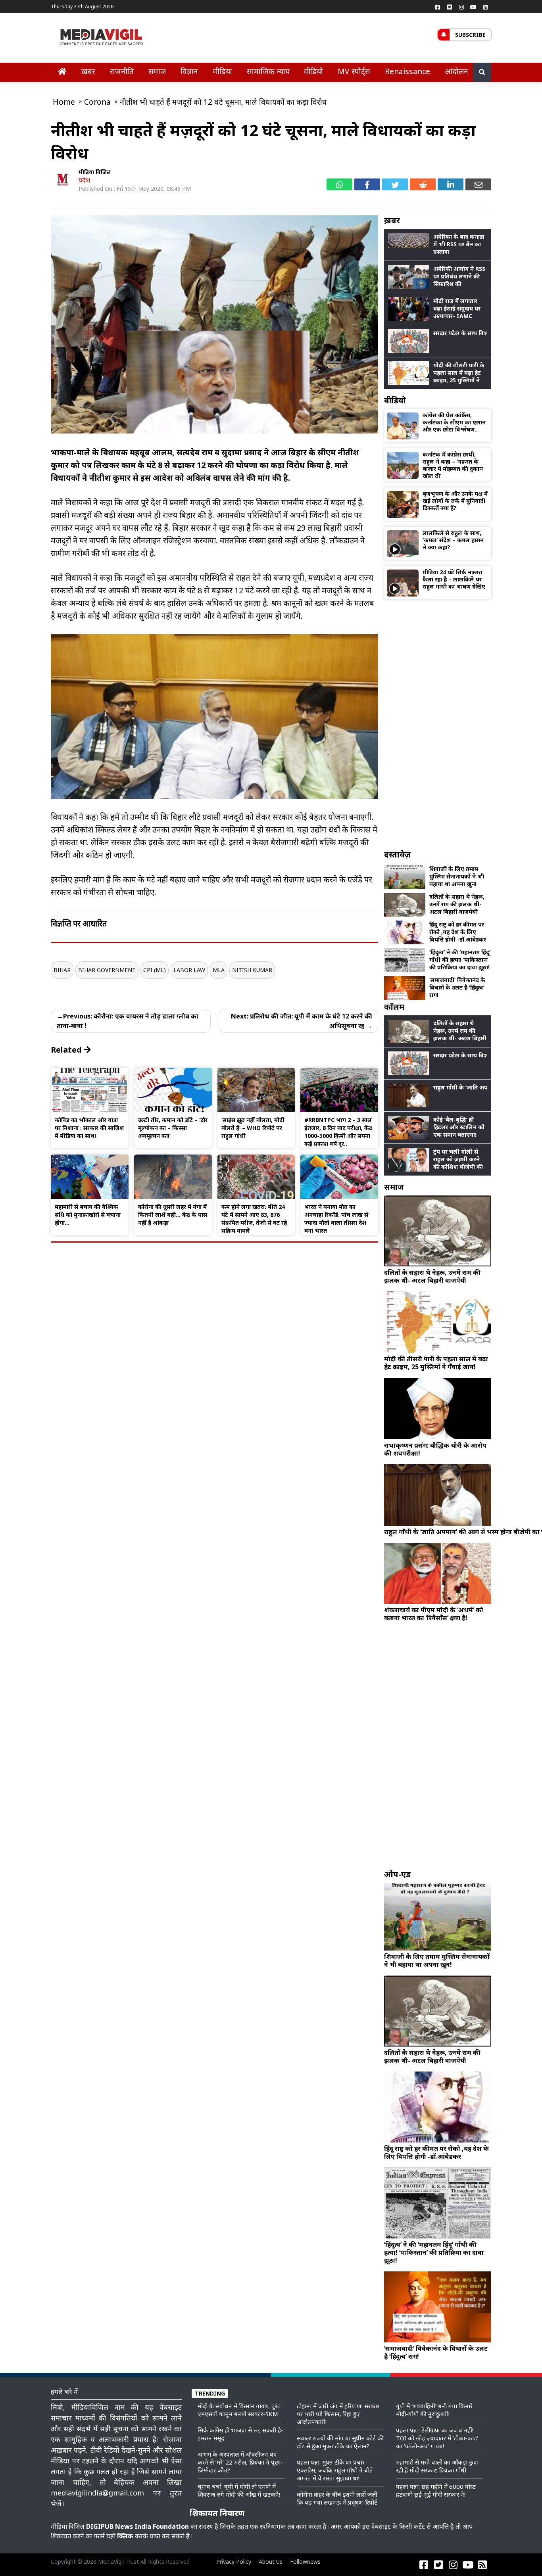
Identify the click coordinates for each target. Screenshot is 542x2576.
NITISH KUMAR (252, 970)
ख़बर (88, 71)
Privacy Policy (234, 2562)
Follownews (305, 2562)
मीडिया (222, 71)
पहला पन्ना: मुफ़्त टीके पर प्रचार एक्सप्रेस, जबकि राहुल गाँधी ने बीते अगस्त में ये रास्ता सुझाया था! (335, 2470)
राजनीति (122, 71)
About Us (271, 2562)
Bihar (62, 970)
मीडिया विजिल (95, 172)
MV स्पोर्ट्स (354, 71)
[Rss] (485, 7)
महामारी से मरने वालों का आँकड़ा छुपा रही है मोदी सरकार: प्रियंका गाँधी (437, 2466)
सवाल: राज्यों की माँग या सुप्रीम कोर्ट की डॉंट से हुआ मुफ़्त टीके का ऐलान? (340, 2442)
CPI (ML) (155, 970)
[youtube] (473, 7)
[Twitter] (450, 7)
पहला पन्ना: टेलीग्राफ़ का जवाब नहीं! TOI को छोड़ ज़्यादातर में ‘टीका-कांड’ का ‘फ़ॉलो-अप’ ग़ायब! (437, 2438)
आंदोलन (456, 71)
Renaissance (407, 71)
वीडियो (313, 71)
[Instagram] (461, 7)
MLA (219, 970)
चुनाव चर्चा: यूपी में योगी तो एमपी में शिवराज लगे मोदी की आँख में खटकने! (239, 2490)
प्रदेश (84, 180)
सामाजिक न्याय (268, 71)
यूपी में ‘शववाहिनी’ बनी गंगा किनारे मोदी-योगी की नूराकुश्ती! (434, 2410)
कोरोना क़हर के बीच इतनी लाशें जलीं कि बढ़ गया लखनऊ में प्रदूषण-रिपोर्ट (337, 2498)
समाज (157, 71)
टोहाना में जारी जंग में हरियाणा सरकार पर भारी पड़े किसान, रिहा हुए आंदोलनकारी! (338, 2414)
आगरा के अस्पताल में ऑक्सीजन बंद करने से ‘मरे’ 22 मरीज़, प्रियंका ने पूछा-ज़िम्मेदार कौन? (240, 2462)
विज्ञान (189, 71)
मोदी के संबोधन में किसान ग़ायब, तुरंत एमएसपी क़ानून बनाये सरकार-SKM (239, 2410)
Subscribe (470, 35)
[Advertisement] (438, 724)
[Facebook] (438, 7)
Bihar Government (107, 970)
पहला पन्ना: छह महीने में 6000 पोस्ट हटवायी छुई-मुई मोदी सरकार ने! (436, 2490)
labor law (189, 970)
